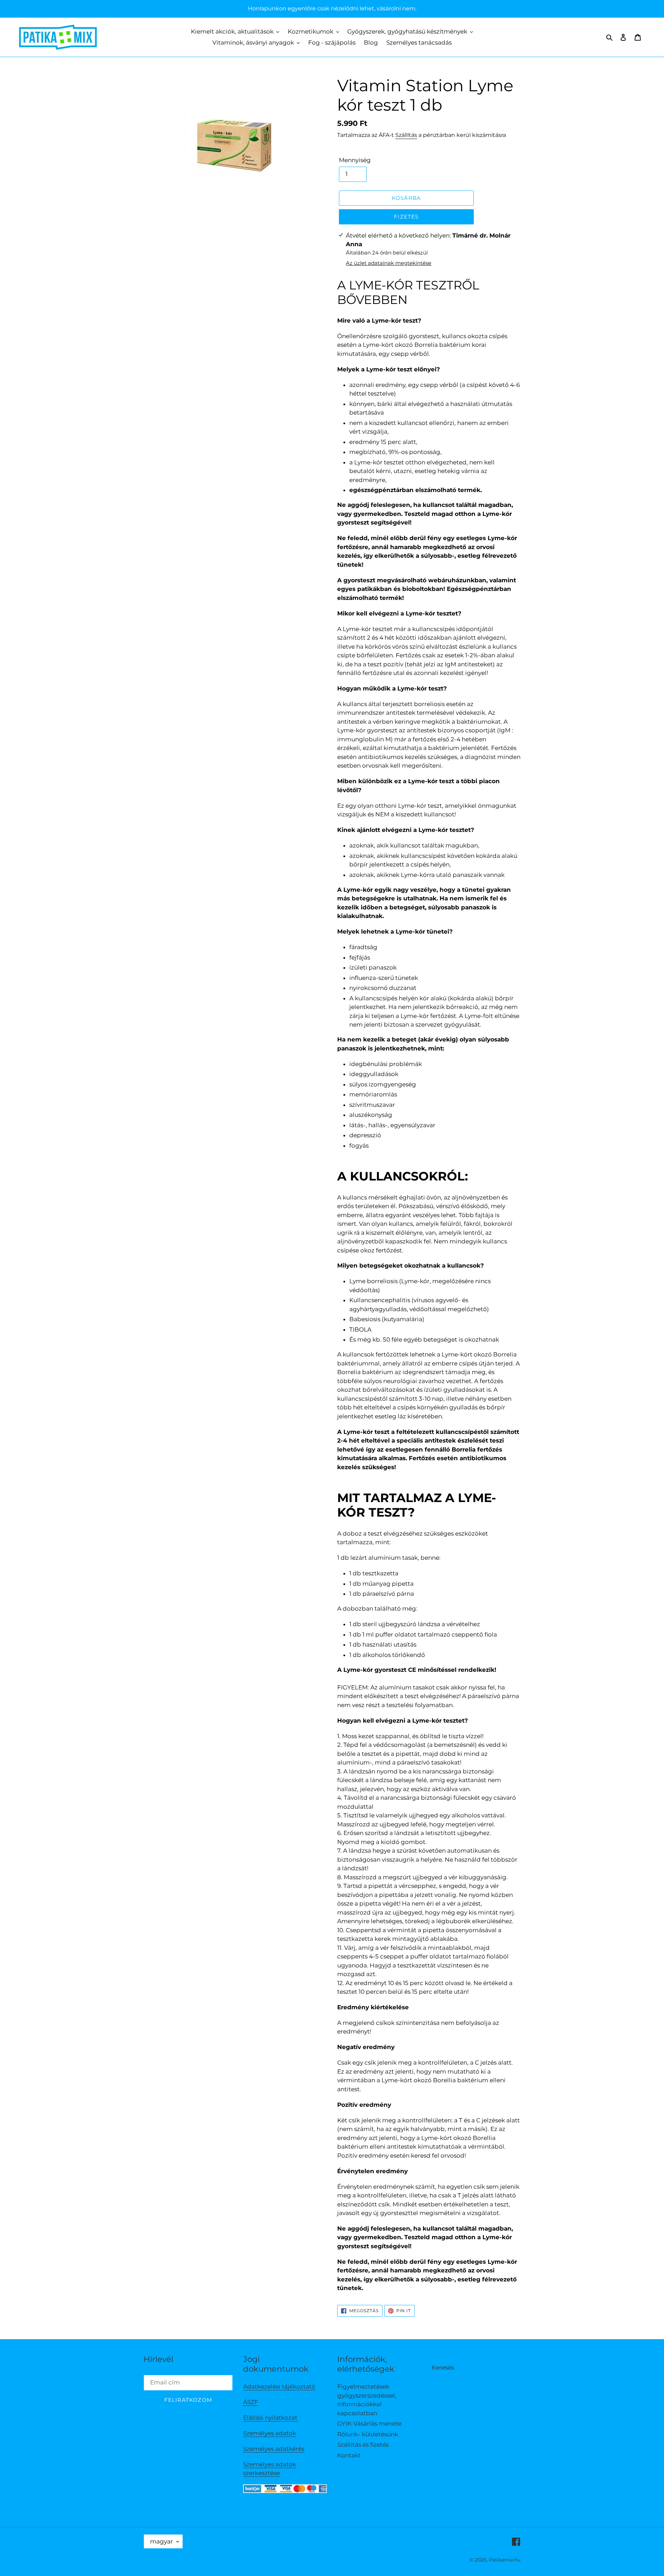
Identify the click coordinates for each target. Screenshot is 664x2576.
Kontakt (349, 2455)
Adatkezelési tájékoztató (279, 2387)
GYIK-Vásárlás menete (369, 2424)
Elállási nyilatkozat (270, 2418)
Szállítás (406, 135)
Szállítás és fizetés (363, 2445)
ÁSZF (251, 2402)
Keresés (443, 2367)
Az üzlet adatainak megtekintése (389, 263)
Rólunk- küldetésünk (368, 2434)
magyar (162, 2541)
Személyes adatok (270, 2433)
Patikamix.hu (505, 2560)
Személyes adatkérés (274, 2449)
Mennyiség (355, 160)
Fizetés (406, 217)
